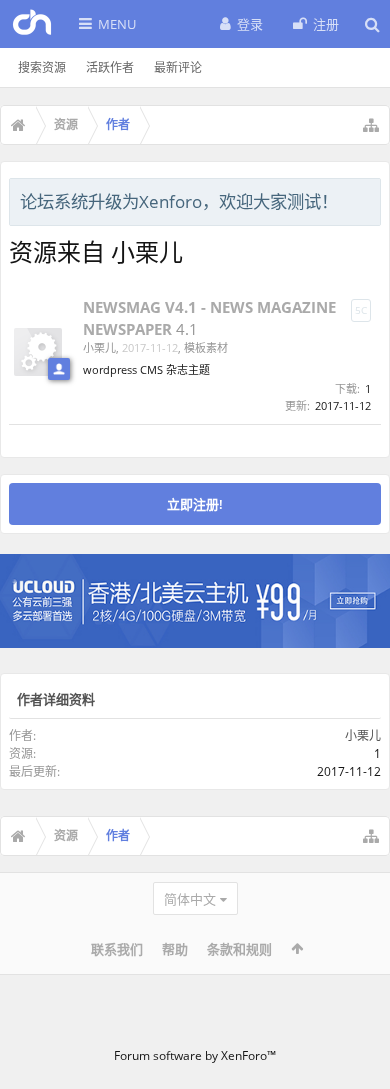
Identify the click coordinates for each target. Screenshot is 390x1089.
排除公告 (367, 199)
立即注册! (195, 504)
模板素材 (206, 347)
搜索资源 (42, 67)
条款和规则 (239, 949)
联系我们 (117, 949)
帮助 (175, 949)
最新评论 (178, 67)
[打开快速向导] (371, 125)
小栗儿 (99, 347)
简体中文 (190, 899)
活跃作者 (110, 67)
